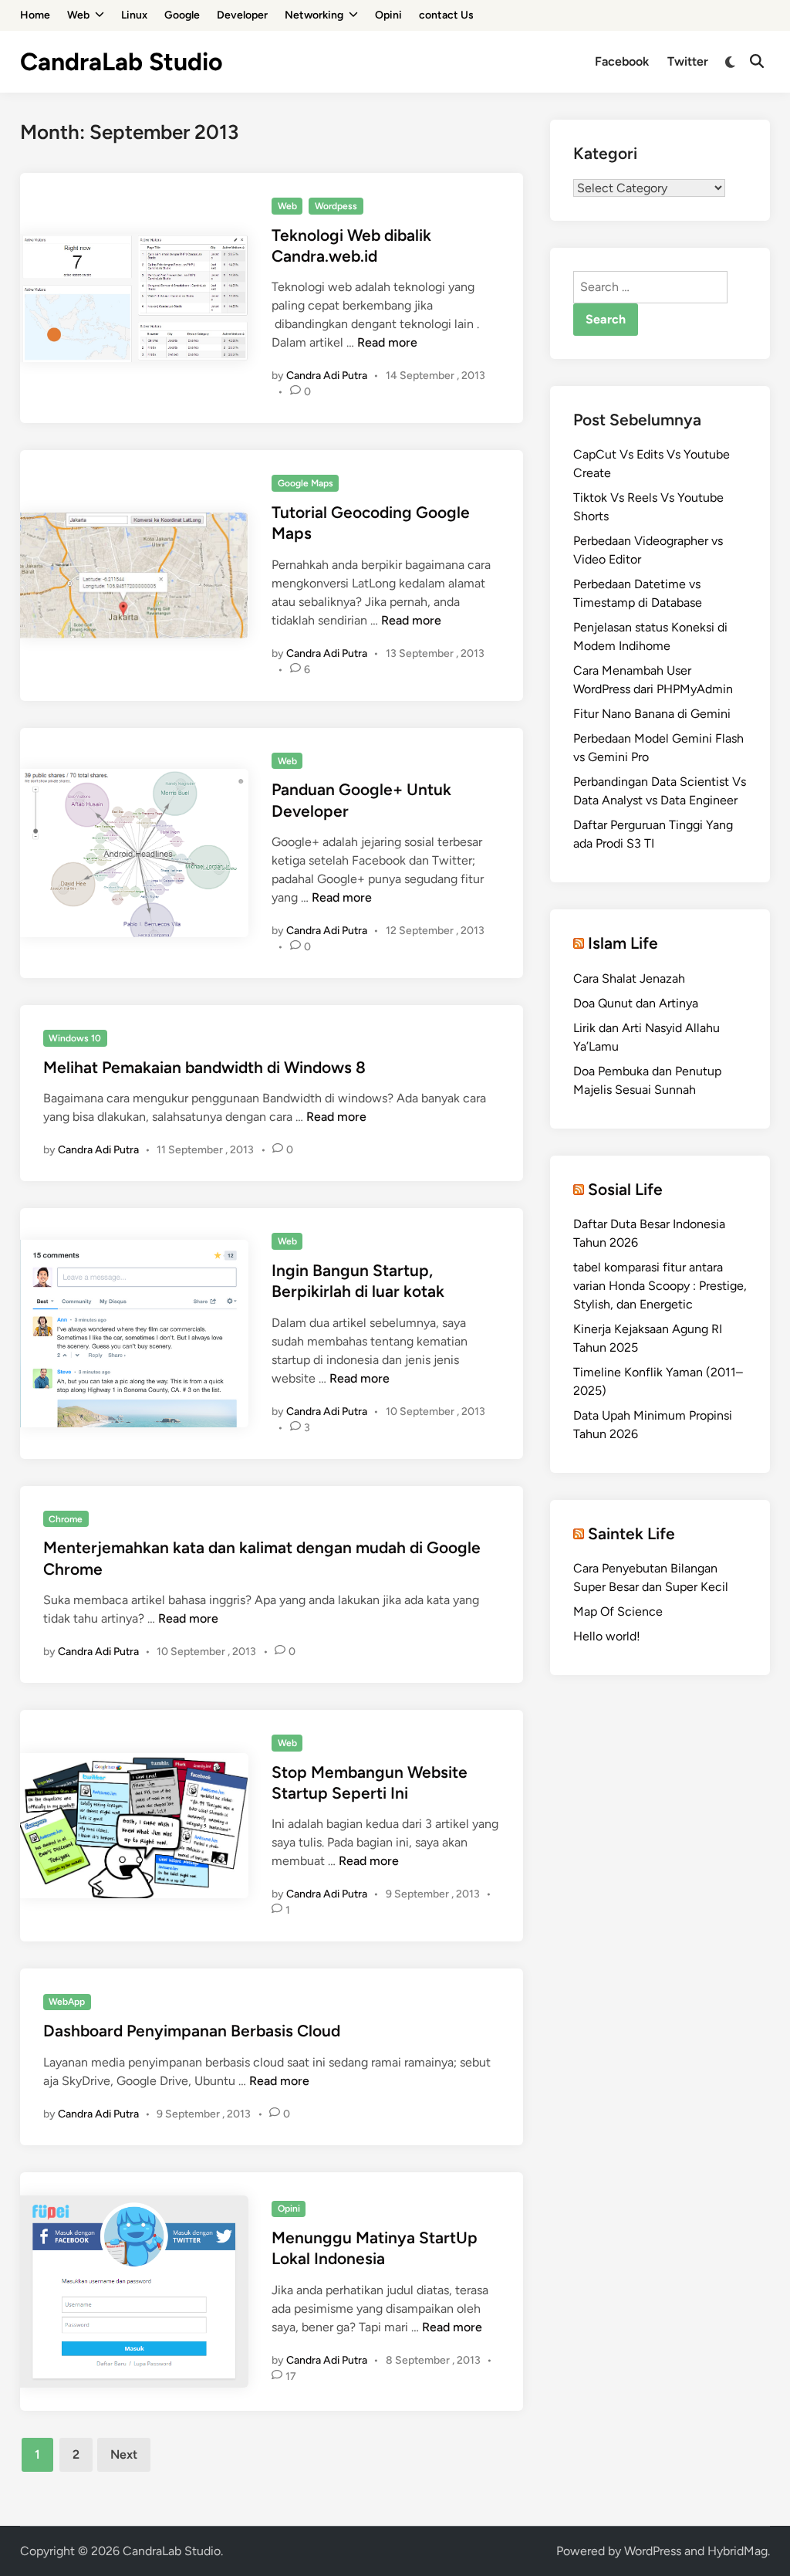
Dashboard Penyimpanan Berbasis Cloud (192, 2031)
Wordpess (336, 206)
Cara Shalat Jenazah (629, 978)
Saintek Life (631, 1533)
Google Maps (306, 483)
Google (182, 15)
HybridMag (738, 2551)
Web (78, 15)
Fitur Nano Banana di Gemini (652, 714)
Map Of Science (618, 1611)
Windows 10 (75, 1038)
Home (35, 15)
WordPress (653, 2551)
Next (124, 2454)
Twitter (688, 61)
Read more (387, 342)
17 (291, 2376)
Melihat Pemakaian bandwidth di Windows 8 (204, 1067)
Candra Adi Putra (327, 376)
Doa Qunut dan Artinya (636, 1003)
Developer (242, 15)
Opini (388, 15)
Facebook (622, 61)
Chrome (66, 1519)
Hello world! (607, 1636)
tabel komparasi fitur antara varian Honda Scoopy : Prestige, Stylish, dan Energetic (660, 1286)
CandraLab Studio (122, 62)
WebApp (67, 2002)
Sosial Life (625, 1189)
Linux (134, 15)
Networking (314, 15)
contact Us (446, 15)
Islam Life (623, 943)
